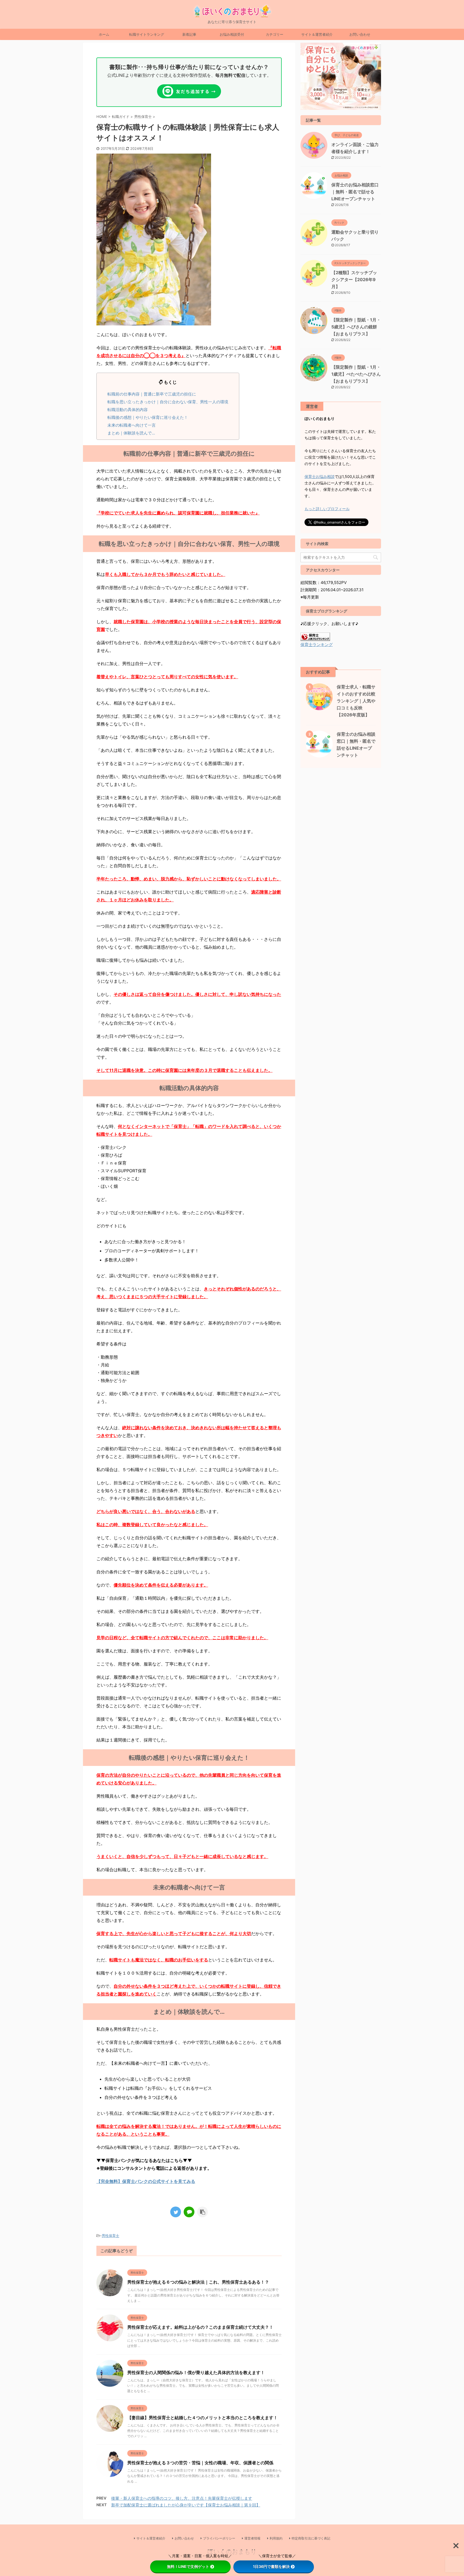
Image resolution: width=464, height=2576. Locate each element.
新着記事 (189, 34)
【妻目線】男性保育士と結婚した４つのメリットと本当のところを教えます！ (202, 2418)
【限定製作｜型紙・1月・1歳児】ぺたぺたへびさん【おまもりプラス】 (356, 374)
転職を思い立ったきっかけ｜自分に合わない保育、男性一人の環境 (168, 402)
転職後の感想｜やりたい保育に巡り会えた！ (148, 417)
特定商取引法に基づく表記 (311, 2538)
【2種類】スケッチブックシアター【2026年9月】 (354, 280)
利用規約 (276, 2538)
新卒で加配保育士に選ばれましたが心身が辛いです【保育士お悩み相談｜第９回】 (186, 2505)
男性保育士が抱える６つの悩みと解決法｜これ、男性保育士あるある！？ (198, 2282)
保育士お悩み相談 (320, 476)
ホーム (104, 34)
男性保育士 (110, 2236)
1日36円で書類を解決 (271, 2566)
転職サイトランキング (147, 34)
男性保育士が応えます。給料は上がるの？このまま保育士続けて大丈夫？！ (200, 2327)
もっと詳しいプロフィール (327, 509)
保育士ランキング (317, 645)
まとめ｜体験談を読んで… (131, 433)
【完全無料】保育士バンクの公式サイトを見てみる (146, 2181)
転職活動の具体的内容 (128, 410)
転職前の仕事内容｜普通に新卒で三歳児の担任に (152, 394)
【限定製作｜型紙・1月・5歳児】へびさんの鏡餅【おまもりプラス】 (356, 327)
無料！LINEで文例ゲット (188, 2566)
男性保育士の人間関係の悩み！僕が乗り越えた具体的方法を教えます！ (196, 2372)
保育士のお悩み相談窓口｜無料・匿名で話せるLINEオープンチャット (355, 192)
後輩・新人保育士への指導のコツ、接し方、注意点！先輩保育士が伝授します (182, 2498)
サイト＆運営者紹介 (317, 34)
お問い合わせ (360, 34)
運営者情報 (252, 2538)
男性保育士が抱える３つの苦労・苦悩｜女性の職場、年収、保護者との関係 (200, 2463)
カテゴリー (275, 34)
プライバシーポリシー (219, 2538)
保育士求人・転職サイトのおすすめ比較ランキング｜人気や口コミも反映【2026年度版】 (356, 701)
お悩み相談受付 (232, 34)
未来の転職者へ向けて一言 (132, 425)
